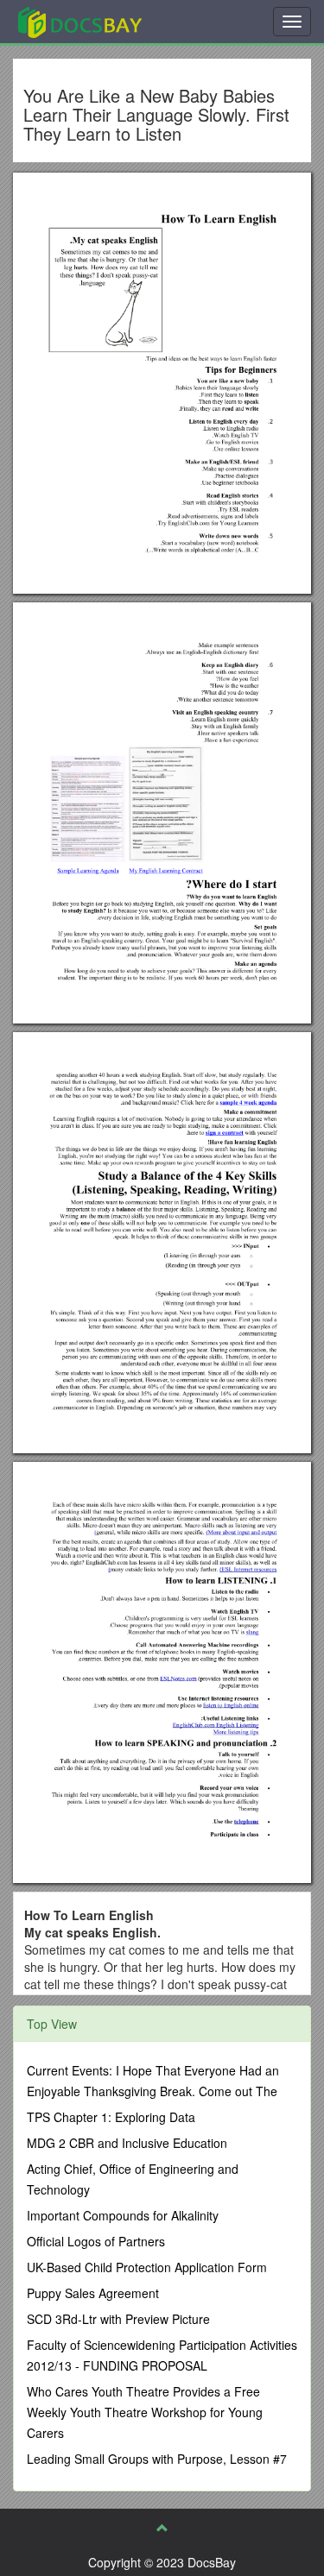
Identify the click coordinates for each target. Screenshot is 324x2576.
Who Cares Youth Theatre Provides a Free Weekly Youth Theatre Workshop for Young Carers (145, 2412)
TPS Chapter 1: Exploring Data (111, 2117)
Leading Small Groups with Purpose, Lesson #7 (157, 2459)
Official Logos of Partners (96, 2241)
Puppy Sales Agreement (93, 2293)
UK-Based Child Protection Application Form (147, 2267)
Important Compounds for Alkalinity (123, 2215)
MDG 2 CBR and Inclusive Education (127, 2143)
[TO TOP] (162, 2528)
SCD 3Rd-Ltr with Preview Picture (118, 2319)
